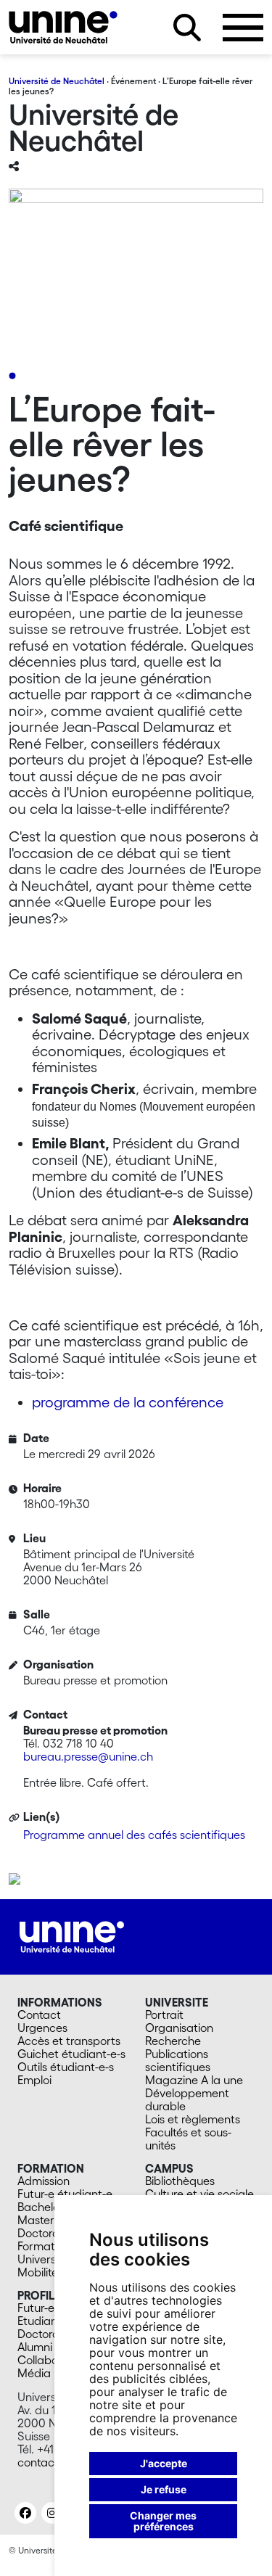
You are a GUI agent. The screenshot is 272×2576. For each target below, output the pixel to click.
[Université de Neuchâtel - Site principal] (72, 1935)
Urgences (42, 2028)
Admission (44, 2181)
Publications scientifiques (178, 2060)
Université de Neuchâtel (57, 81)
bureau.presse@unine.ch (88, 1756)
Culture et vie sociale (199, 2194)
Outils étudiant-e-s (66, 2067)
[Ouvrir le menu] (243, 28)
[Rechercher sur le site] (187, 28)
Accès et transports (69, 2041)
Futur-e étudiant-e (65, 2194)
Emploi (34, 2080)
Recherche (173, 2041)
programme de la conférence (128, 1402)
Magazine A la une (194, 2080)
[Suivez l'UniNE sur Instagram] (52, 2513)
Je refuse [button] (164, 2489)
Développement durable (187, 2099)
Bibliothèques (180, 2181)
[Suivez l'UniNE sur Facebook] (25, 2513)
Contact (39, 2015)
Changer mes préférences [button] (163, 2521)
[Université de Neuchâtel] (63, 27)
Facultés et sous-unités (188, 2139)
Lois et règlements (193, 2119)
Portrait (164, 2015)
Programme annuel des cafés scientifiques (134, 1835)
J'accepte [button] (164, 2463)
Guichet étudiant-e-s (71, 2054)
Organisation (179, 2028)
